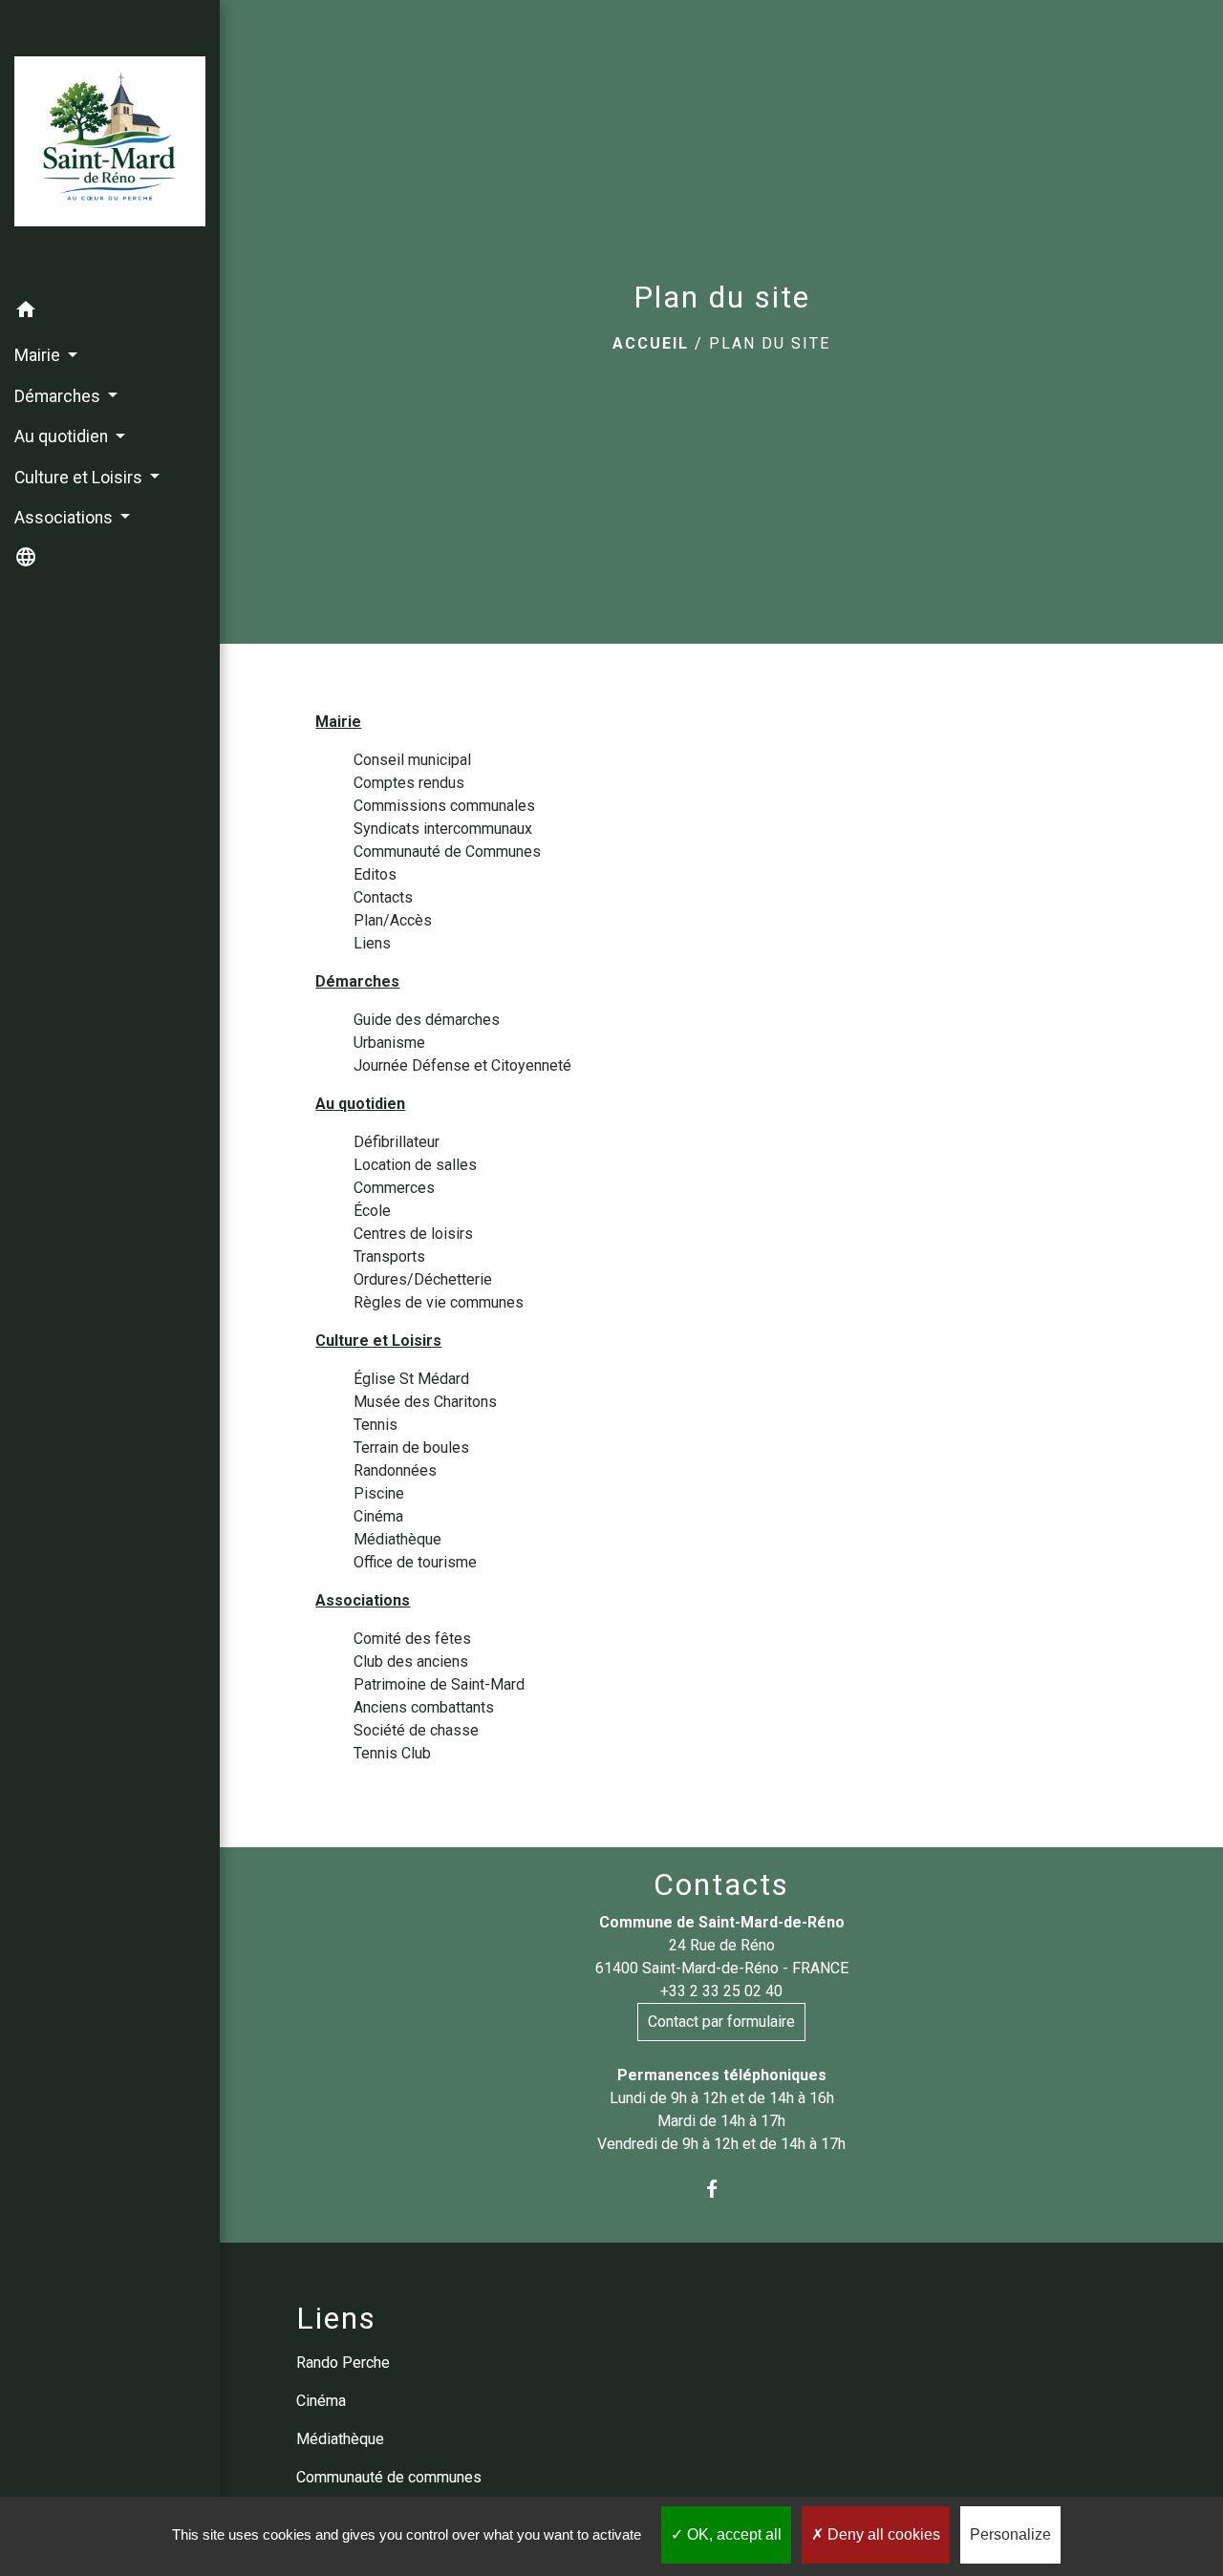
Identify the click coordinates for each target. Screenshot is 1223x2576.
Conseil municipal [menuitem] (412, 760)
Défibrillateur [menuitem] (397, 1142)
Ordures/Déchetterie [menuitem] (423, 1279)
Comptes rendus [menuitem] (409, 783)
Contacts (721, 1884)
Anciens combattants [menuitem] (424, 1707)
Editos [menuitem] (375, 874)
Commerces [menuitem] (394, 1188)
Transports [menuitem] (389, 1256)
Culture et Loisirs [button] (80, 478)
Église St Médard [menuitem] (411, 1379)
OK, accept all (732, 2534)
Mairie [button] (39, 355)
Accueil (651, 343)
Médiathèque (340, 2439)
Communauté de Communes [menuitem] (447, 852)
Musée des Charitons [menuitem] (425, 1402)
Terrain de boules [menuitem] (411, 1448)
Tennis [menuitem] (375, 1425)
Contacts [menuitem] (383, 897)
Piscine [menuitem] (379, 1493)
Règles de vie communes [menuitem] (439, 1302)
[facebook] (722, 2190)
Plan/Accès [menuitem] (393, 920)
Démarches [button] (59, 396)
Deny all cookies (882, 2534)
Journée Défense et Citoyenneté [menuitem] (462, 1065)
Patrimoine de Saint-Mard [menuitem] (439, 1684)
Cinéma (321, 2401)
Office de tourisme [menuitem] (415, 1562)
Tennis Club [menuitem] (392, 1753)
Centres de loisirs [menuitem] (413, 1234)
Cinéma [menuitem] (378, 1516)
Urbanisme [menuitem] (389, 1043)
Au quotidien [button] (63, 436)
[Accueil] (110, 145)
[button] (110, 313)
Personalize (1010, 2534)
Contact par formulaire (721, 2022)
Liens (336, 2318)
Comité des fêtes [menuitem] (412, 1639)
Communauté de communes (389, 2477)
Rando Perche (343, 2363)
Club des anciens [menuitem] (411, 1661)
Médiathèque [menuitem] (397, 1539)
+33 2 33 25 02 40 (721, 1991)
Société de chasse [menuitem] (416, 1730)
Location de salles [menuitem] (415, 1165)
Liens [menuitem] (372, 943)
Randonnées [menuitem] (395, 1470)
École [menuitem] (372, 1211)
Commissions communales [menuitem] (444, 806)
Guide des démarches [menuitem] (427, 1020)
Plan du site (770, 343)
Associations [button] (65, 518)
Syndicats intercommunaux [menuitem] (443, 829)
